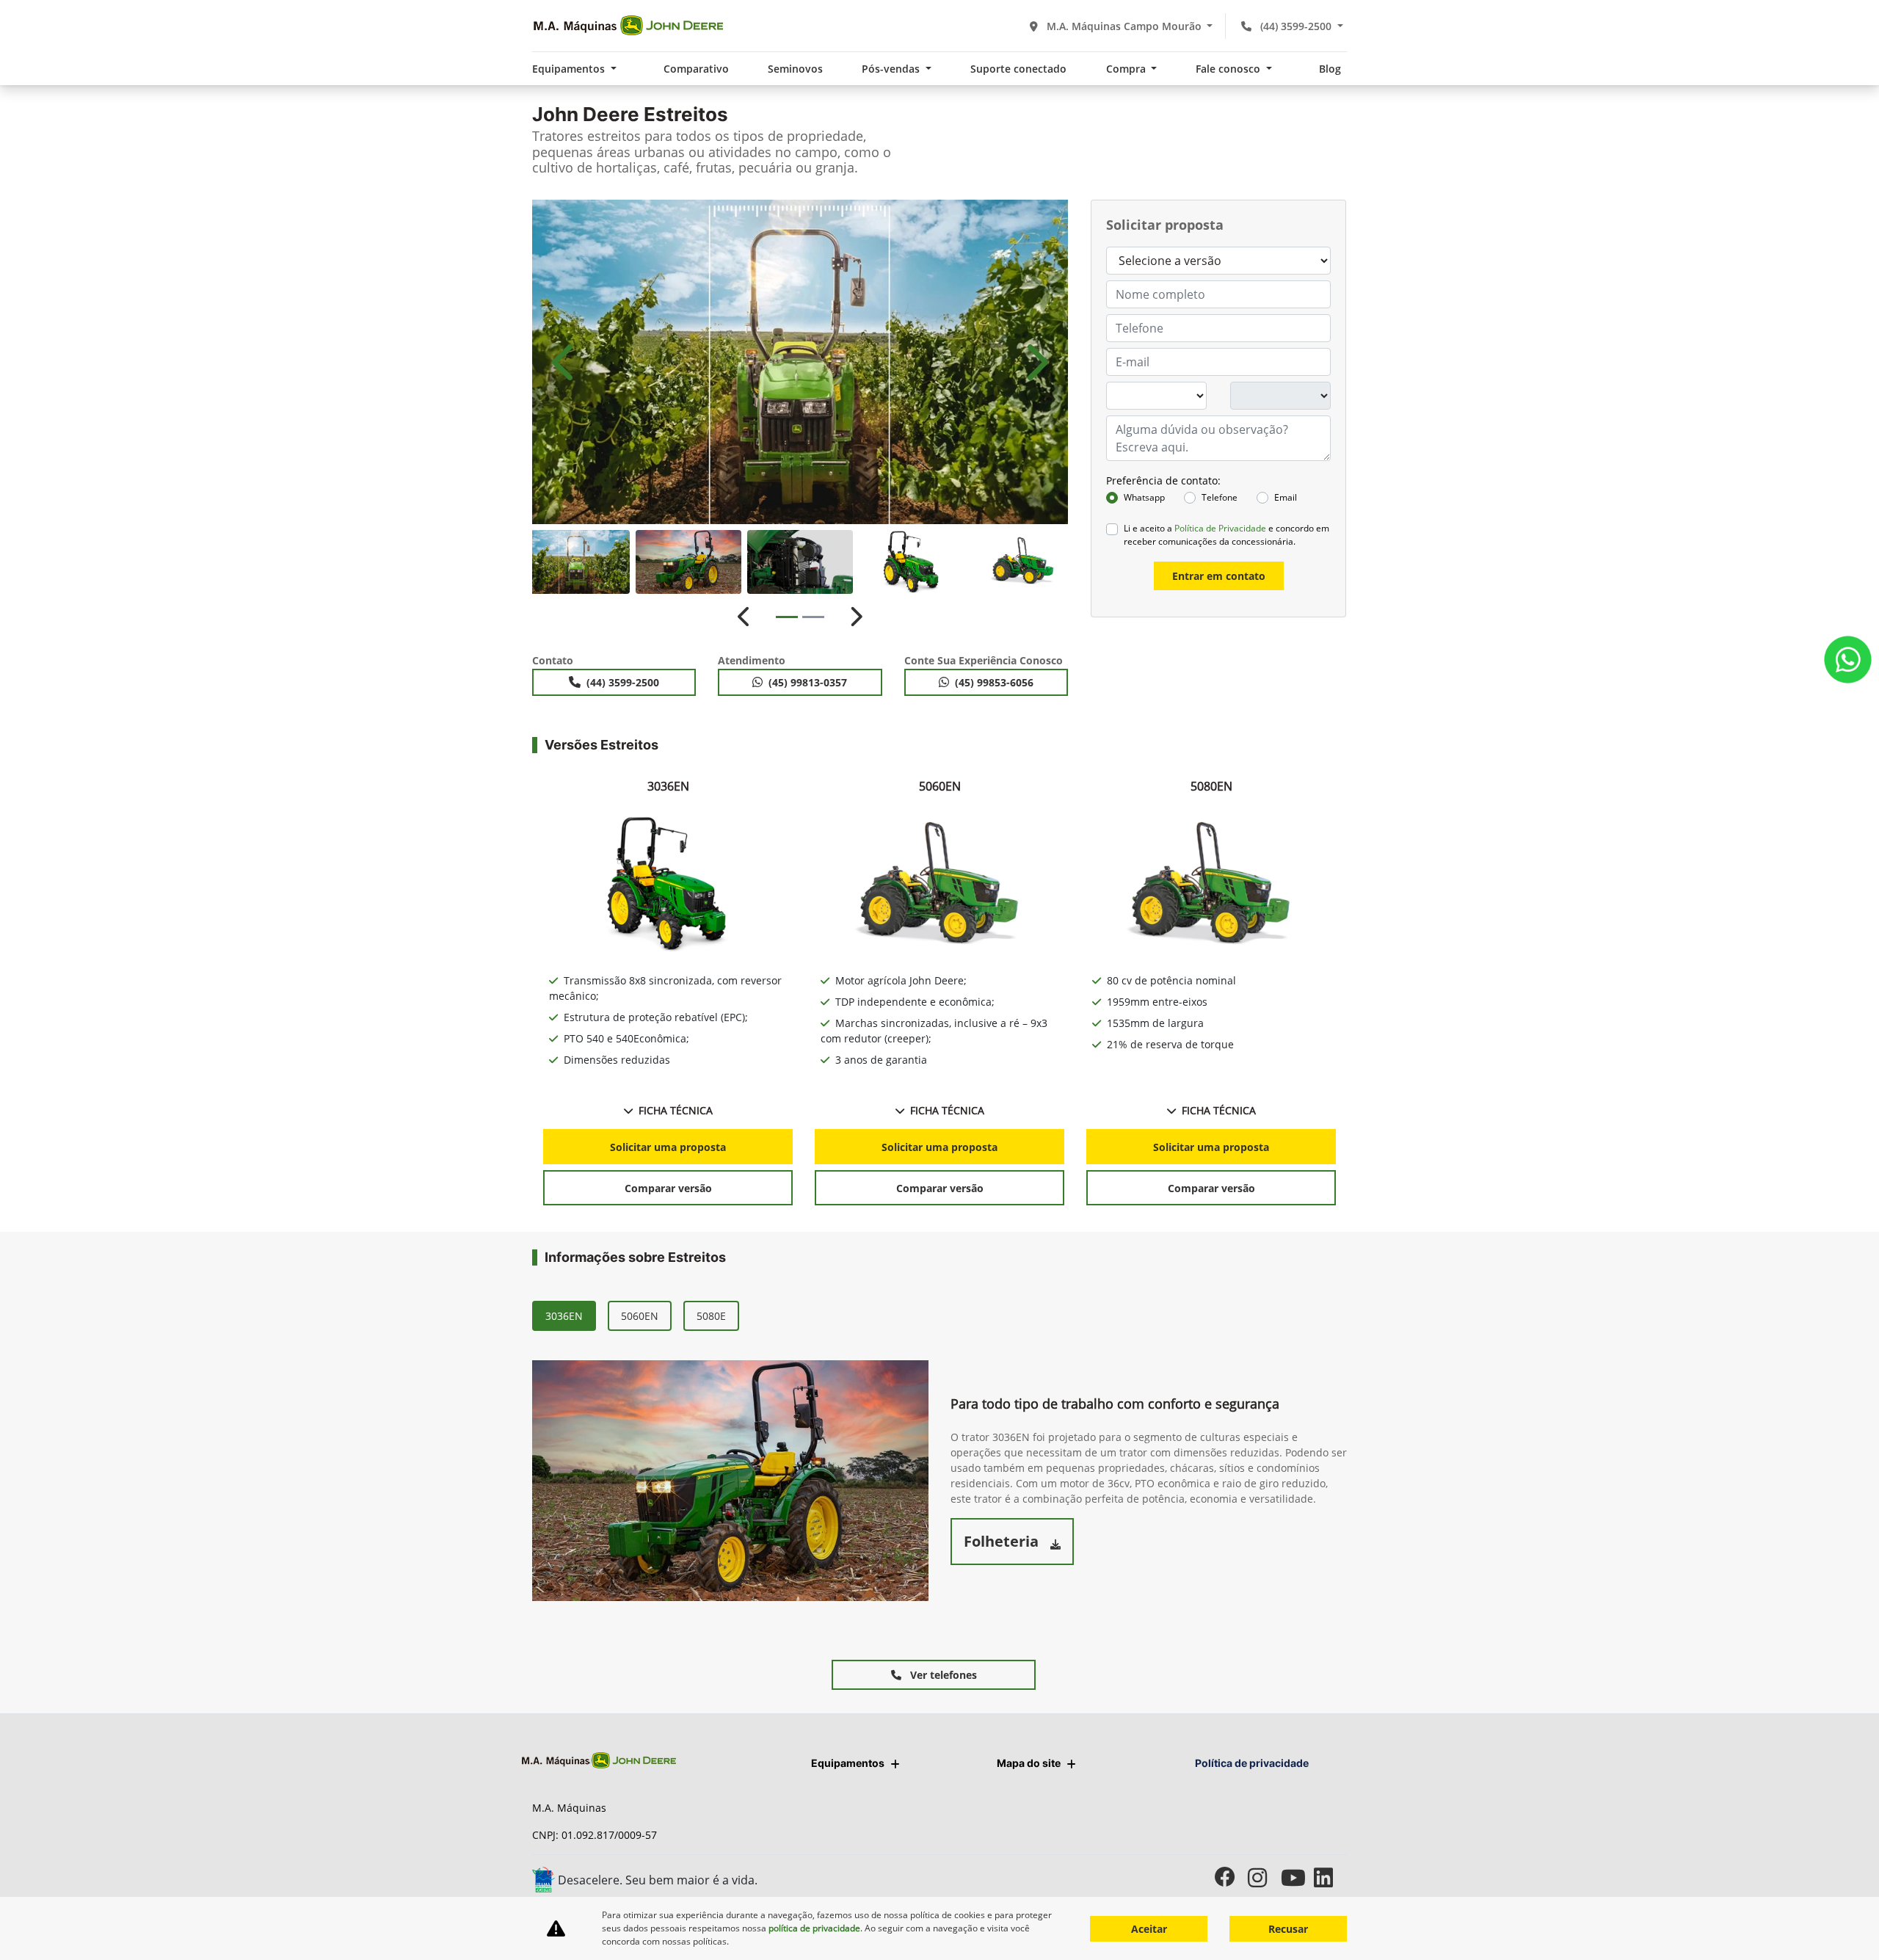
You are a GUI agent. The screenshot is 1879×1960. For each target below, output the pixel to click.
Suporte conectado (1018, 69)
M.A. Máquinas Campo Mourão (1124, 26)
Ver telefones (942, 1675)
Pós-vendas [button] (892, 69)
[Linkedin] (1330, 1877)
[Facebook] (1231, 1877)
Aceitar (1149, 1929)
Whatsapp (1144, 497)
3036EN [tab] (564, 1316)
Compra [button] (1127, 69)
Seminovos (795, 69)
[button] (565, 362)
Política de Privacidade (1220, 528)
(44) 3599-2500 (1296, 26)
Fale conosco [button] (1229, 69)
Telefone (1220, 497)
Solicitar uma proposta (668, 1147)
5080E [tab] (711, 1316)
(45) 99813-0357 (808, 682)
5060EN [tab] (640, 1316)
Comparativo (696, 69)
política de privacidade (814, 1928)
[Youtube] (1297, 1877)
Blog (1330, 69)
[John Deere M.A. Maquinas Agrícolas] (628, 26)
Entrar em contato (1219, 576)
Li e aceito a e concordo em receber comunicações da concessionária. (1226, 535)
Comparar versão (668, 1188)
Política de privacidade (1252, 1763)
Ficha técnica (676, 1110)
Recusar (1288, 1929)
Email (1286, 497)
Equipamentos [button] (570, 69)
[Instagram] (1264, 1877)
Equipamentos (848, 1763)
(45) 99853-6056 (994, 682)
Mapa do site (1029, 1763)
